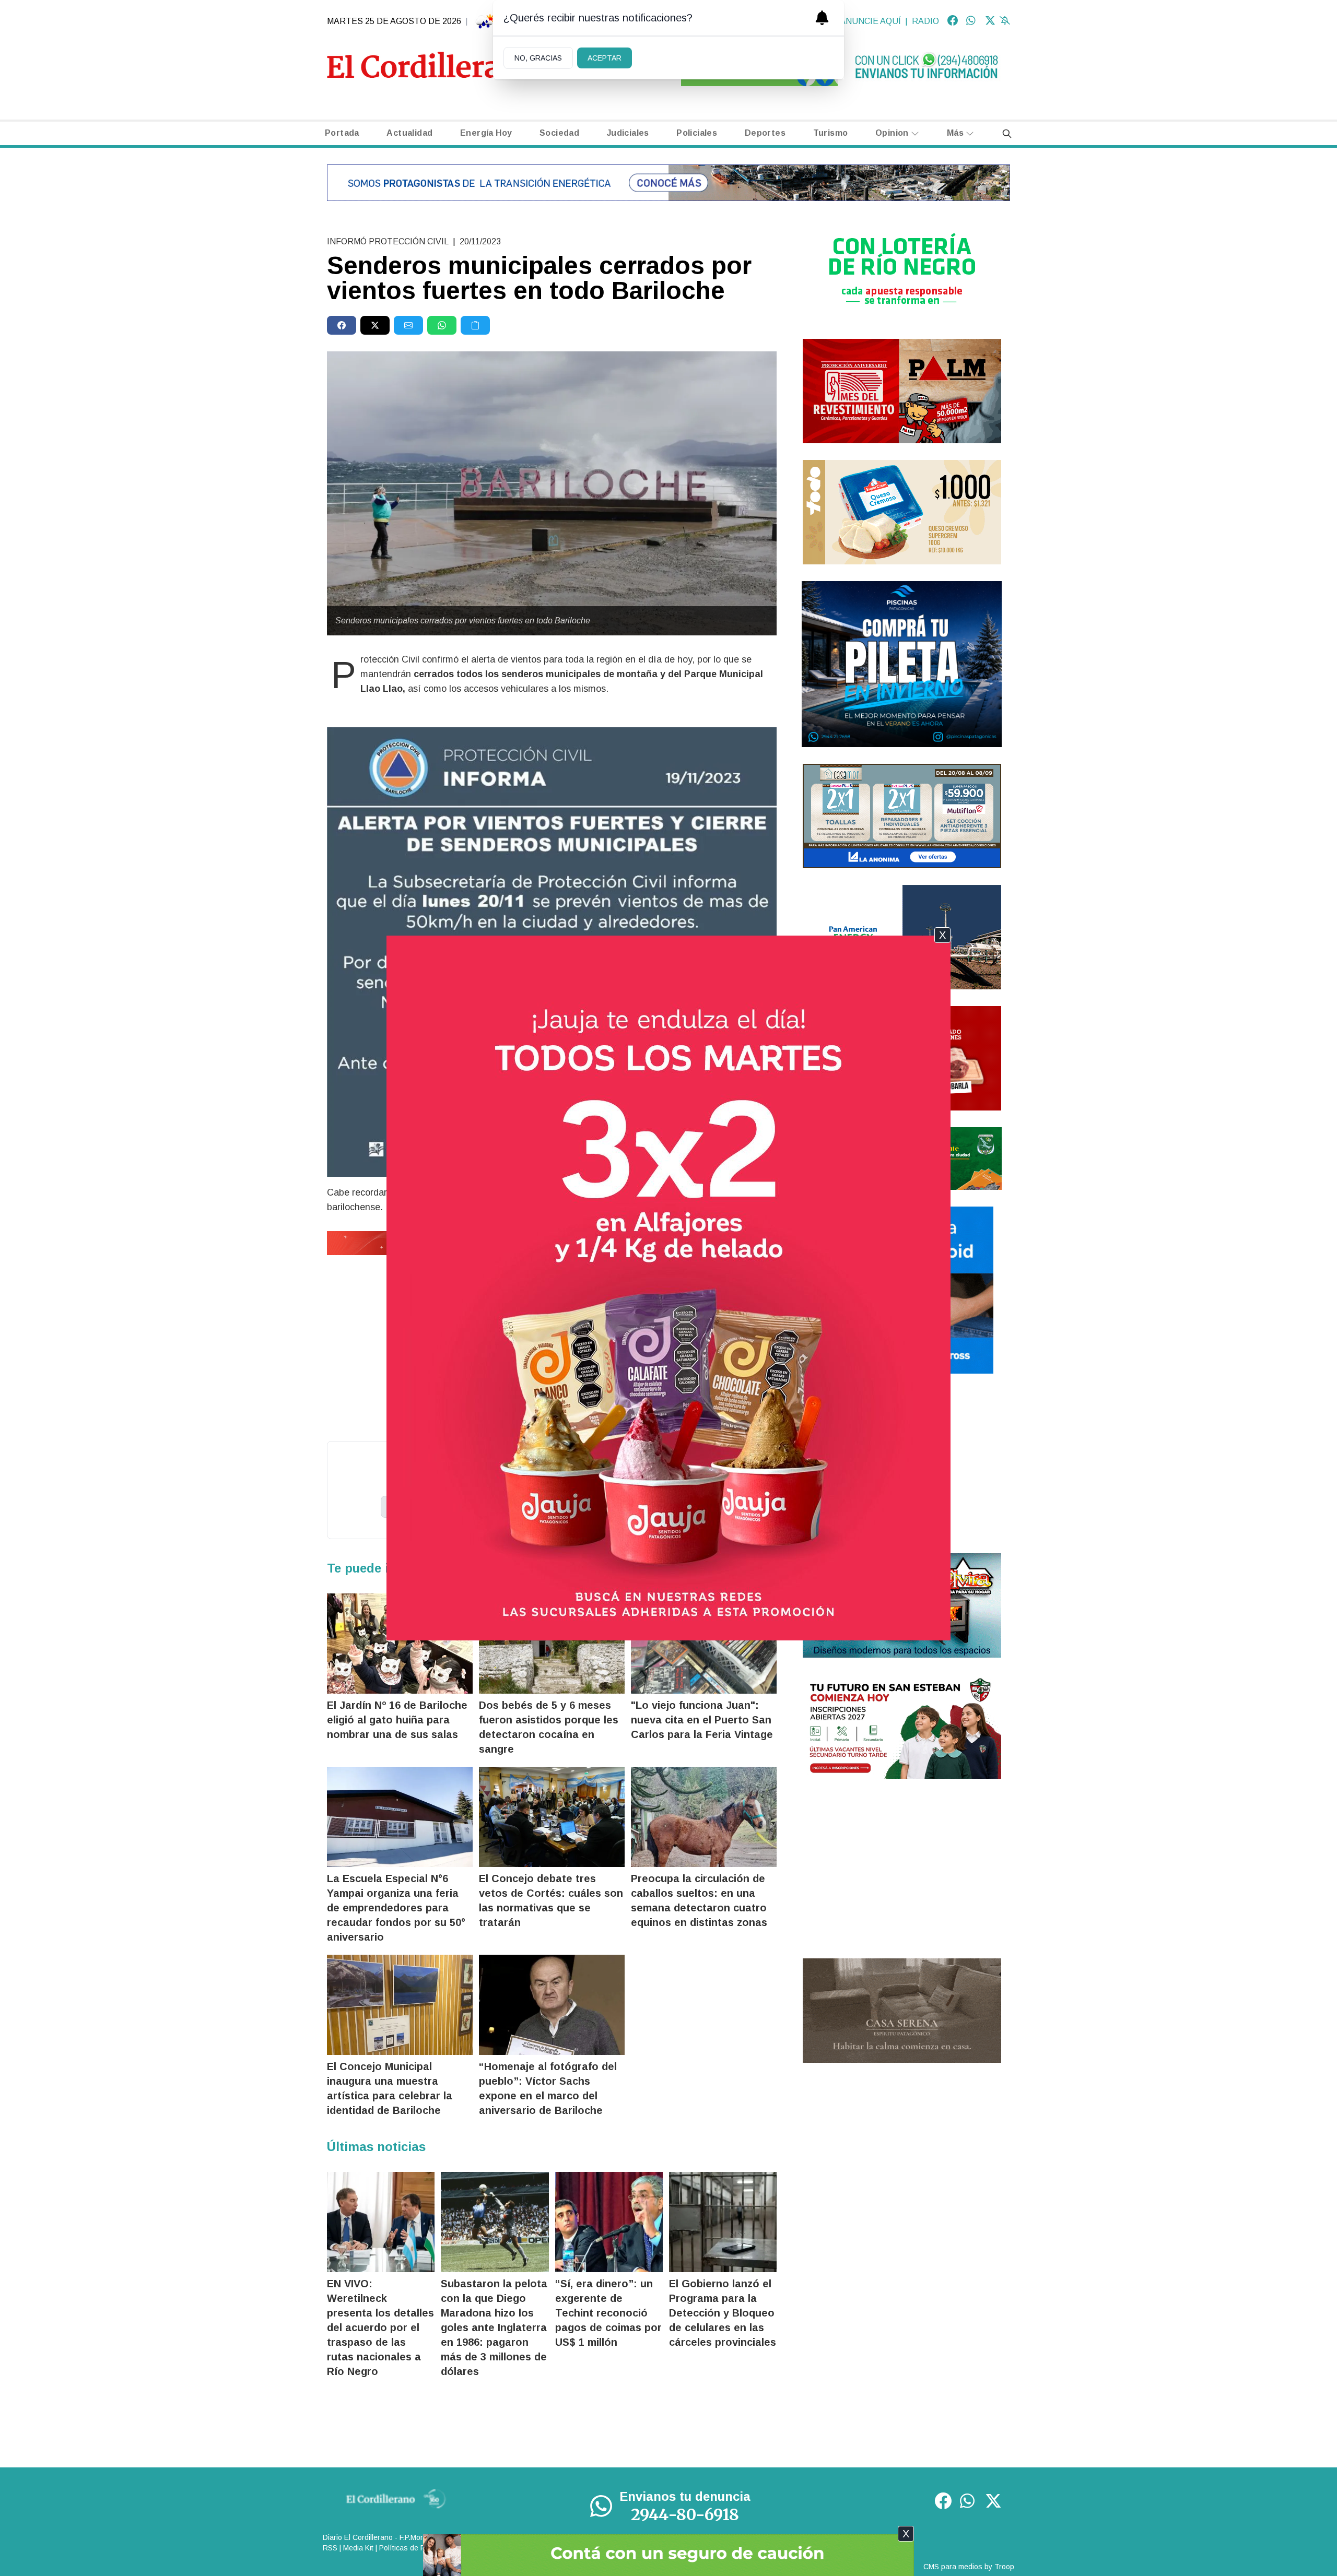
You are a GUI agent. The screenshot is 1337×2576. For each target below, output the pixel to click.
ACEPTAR (605, 58)
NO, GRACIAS (538, 58)
